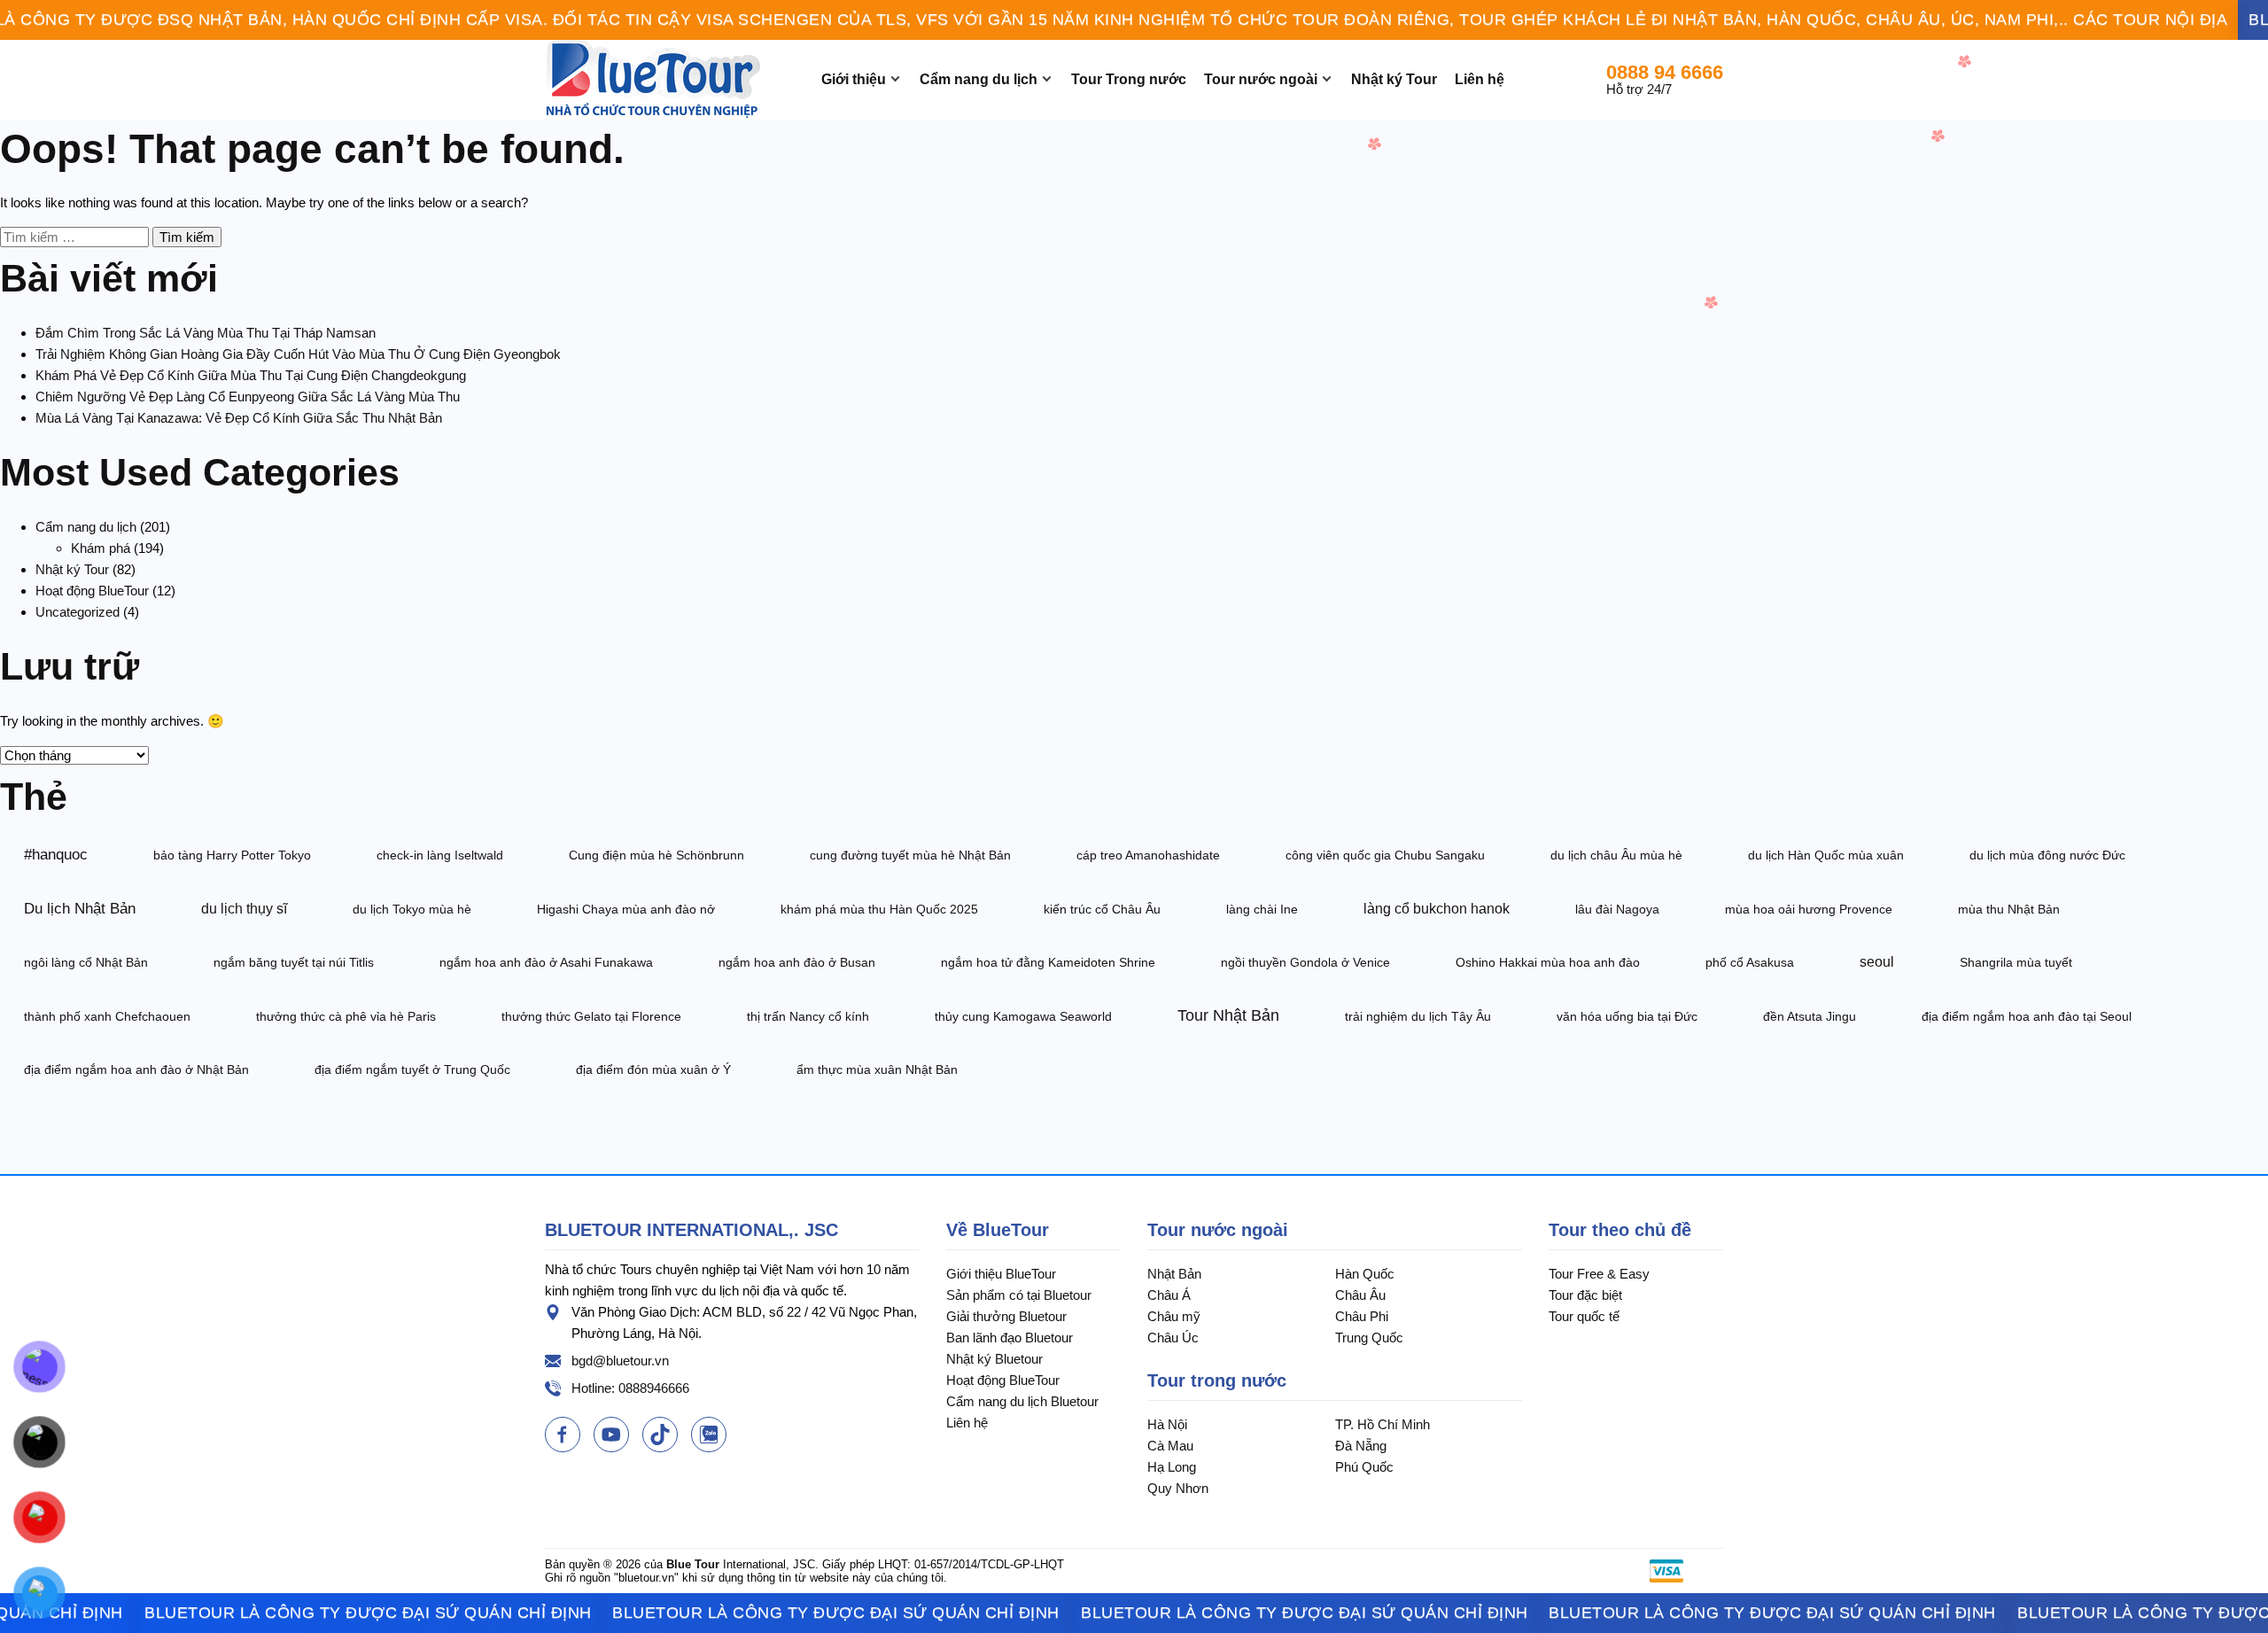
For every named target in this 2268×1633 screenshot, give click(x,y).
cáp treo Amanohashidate (1148, 855)
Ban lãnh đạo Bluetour (1010, 1338)
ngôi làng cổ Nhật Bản (86, 962)
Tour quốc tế (1584, 1316)
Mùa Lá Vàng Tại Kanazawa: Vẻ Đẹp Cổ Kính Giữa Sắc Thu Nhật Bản (239, 418)
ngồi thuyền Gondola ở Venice (1305, 962)
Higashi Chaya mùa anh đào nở (626, 909)
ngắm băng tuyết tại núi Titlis (294, 962)
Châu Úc (1173, 1338)
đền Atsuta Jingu (1810, 1016)
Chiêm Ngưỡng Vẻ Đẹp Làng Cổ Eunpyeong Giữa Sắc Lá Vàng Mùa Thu (248, 397)
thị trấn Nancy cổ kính (808, 1016)
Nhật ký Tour (1394, 79)
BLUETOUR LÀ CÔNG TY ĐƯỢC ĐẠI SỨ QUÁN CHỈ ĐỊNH (313, 1613)
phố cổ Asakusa (1750, 962)
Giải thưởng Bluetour (1006, 1316)
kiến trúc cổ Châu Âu (1102, 909)
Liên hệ (1480, 79)
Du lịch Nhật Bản (80, 908)
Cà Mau (1170, 1446)
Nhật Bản (1174, 1274)
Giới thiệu (854, 79)
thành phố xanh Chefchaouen (107, 1016)
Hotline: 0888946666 (630, 1388)
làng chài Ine (1262, 909)
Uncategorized (78, 612)
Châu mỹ (1174, 1316)
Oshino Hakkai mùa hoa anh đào (1548, 962)
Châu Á (1169, 1295)
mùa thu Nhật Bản (2009, 909)
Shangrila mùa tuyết (2016, 962)
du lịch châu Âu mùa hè (1616, 855)
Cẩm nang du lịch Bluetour (1022, 1401)
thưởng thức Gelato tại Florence (591, 1016)
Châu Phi (1362, 1316)
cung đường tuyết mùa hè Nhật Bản (910, 855)
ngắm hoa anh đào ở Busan (797, 962)
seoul (1877, 962)
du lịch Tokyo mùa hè (412, 909)
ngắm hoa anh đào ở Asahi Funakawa (546, 962)
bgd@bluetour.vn (620, 1361)
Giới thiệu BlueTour (1001, 1274)
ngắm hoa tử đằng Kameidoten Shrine (1048, 962)
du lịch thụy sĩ (244, 909)
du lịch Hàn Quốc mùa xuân (1826, 855)
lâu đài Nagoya (1617, 909)
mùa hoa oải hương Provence (1809, 909)
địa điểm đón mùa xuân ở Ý (653, 1069)
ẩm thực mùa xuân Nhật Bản (877, 1069)
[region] (1134, 20)
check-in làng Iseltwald (440, 855)
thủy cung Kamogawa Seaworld (1023, 1016)
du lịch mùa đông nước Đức (2047, 855)
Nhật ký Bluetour (994, 1359)
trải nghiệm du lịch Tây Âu (1418, 1016)
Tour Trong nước (1129, 79)
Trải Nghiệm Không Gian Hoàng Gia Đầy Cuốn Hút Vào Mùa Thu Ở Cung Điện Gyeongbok (298, 354)
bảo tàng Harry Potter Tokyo (232, 855)
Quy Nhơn (1178, 1488)
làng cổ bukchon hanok (1437, 909)
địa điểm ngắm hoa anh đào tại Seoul (2027, 1016)
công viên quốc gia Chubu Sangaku (1385, 855)
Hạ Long (1172, 1467)
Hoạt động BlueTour (92, 591)
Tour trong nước (1217, 1380)
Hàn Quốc (1365, 1274)
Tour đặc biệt (1585, 1295)
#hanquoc (56, 854)
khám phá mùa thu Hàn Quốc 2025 (879, 909)
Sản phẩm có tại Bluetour (1019, 1295)
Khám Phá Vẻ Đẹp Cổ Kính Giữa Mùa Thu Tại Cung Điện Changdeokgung (251, 375)
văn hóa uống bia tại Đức (1627, 1016)
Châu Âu (1360, 1295)
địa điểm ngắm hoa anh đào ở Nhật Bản (136, 1069)
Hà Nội (1167, 1424)
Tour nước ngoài (1261, 79)
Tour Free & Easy (1599, 1274)
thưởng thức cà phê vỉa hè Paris (346, 1016)
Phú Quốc (1364, 1467)
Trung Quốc (1369, 1338)
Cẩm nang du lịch (979, 79)
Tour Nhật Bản (1228, 1015)
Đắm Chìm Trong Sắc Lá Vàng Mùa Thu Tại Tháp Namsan (206, 333)
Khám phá (101, 548)
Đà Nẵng (1361, 1446)
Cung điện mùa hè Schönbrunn (656, 855)
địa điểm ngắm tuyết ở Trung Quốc (412, 1069)
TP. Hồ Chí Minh (1383, 1424)
